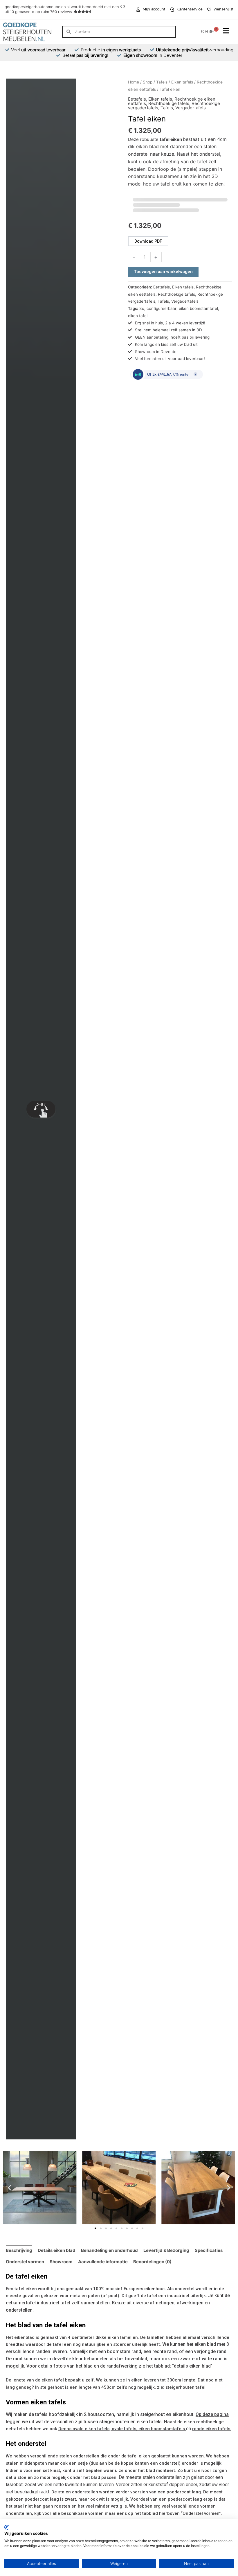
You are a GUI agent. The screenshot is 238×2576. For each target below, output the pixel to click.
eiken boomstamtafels (162, 2429)
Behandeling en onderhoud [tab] (109, 2250)
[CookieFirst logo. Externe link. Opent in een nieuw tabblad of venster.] (7, 2527)
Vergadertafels (191, 108)
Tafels (162, 82)
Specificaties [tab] (209, 2250)
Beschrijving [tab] (19, 2250)
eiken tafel (138, 316)
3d (142, 308)
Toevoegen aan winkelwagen (163, 272)
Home (134, 82)
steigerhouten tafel (185, 2387)
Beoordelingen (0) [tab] (152, 2262)
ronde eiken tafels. (212, 2429)
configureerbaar (162, 308)
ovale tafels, (125, 2429)
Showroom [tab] (61, 2262)
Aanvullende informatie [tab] (103, 2262)
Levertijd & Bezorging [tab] (166, 2250)
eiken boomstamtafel (198, 308)
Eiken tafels (182, 82)
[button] (9, 2188)
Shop (148, 82)
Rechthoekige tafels (169, 103)
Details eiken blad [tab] (57, 2250)
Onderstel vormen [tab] (25, 2262)
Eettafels (137, 99)
